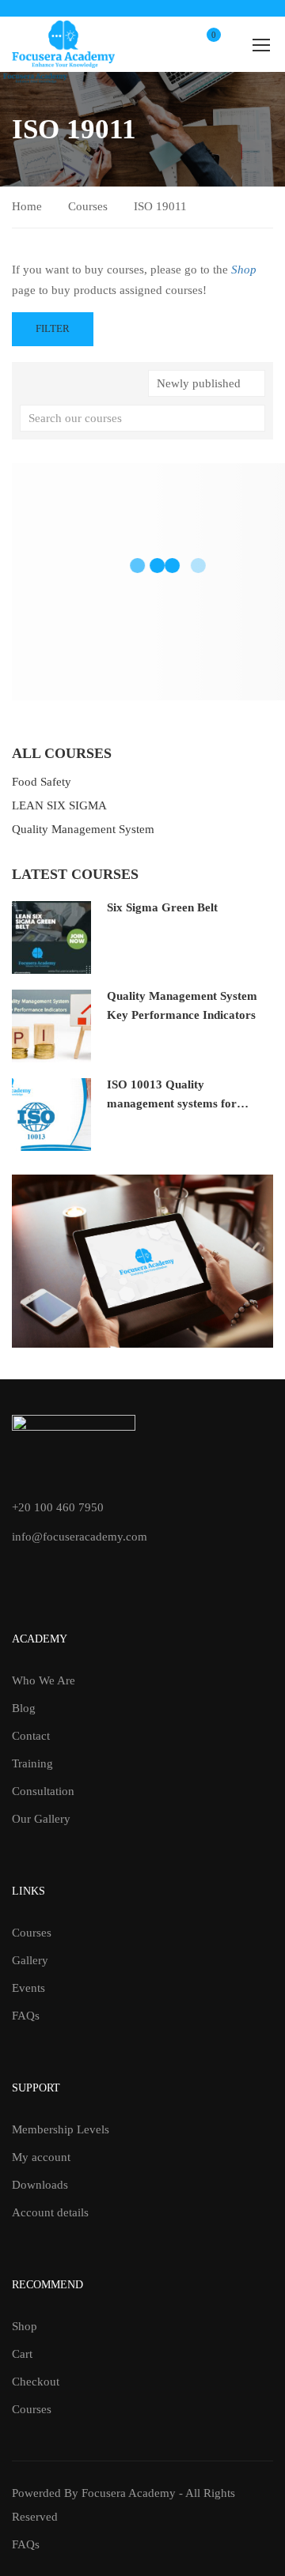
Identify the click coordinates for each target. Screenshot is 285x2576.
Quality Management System (83, 829)
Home (27, 206)
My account (41, 2157)
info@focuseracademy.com (80, 1537)
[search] (253, 418)
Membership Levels (61, 2129)
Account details (50, 2212)
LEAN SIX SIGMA (59, 805)
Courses (88, 206)
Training (32, 1763)
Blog (24, 1708)
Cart (22, 2354)
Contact (31, 1736)
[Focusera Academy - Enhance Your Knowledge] (63, 44)
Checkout (36, 2382)
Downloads (40, 2185)
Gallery (30, 1960)
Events (28, 1988)
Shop (25, 2326)
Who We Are (44, 1680)
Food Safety (42, 782)
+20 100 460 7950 (58, 1507)
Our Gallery (41, 1819)
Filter (53, 328)
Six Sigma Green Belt (162, 907)
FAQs (26, 2016)
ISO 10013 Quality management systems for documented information (172, 1103)
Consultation (43, 1791)
